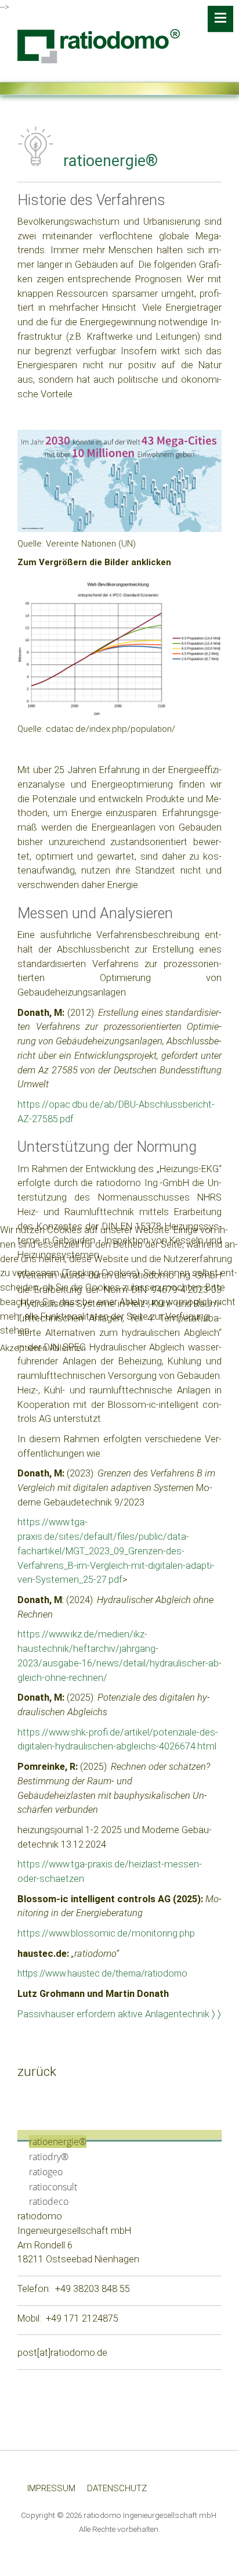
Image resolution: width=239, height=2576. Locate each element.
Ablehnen (68, 1348)
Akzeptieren (23, 1348)
